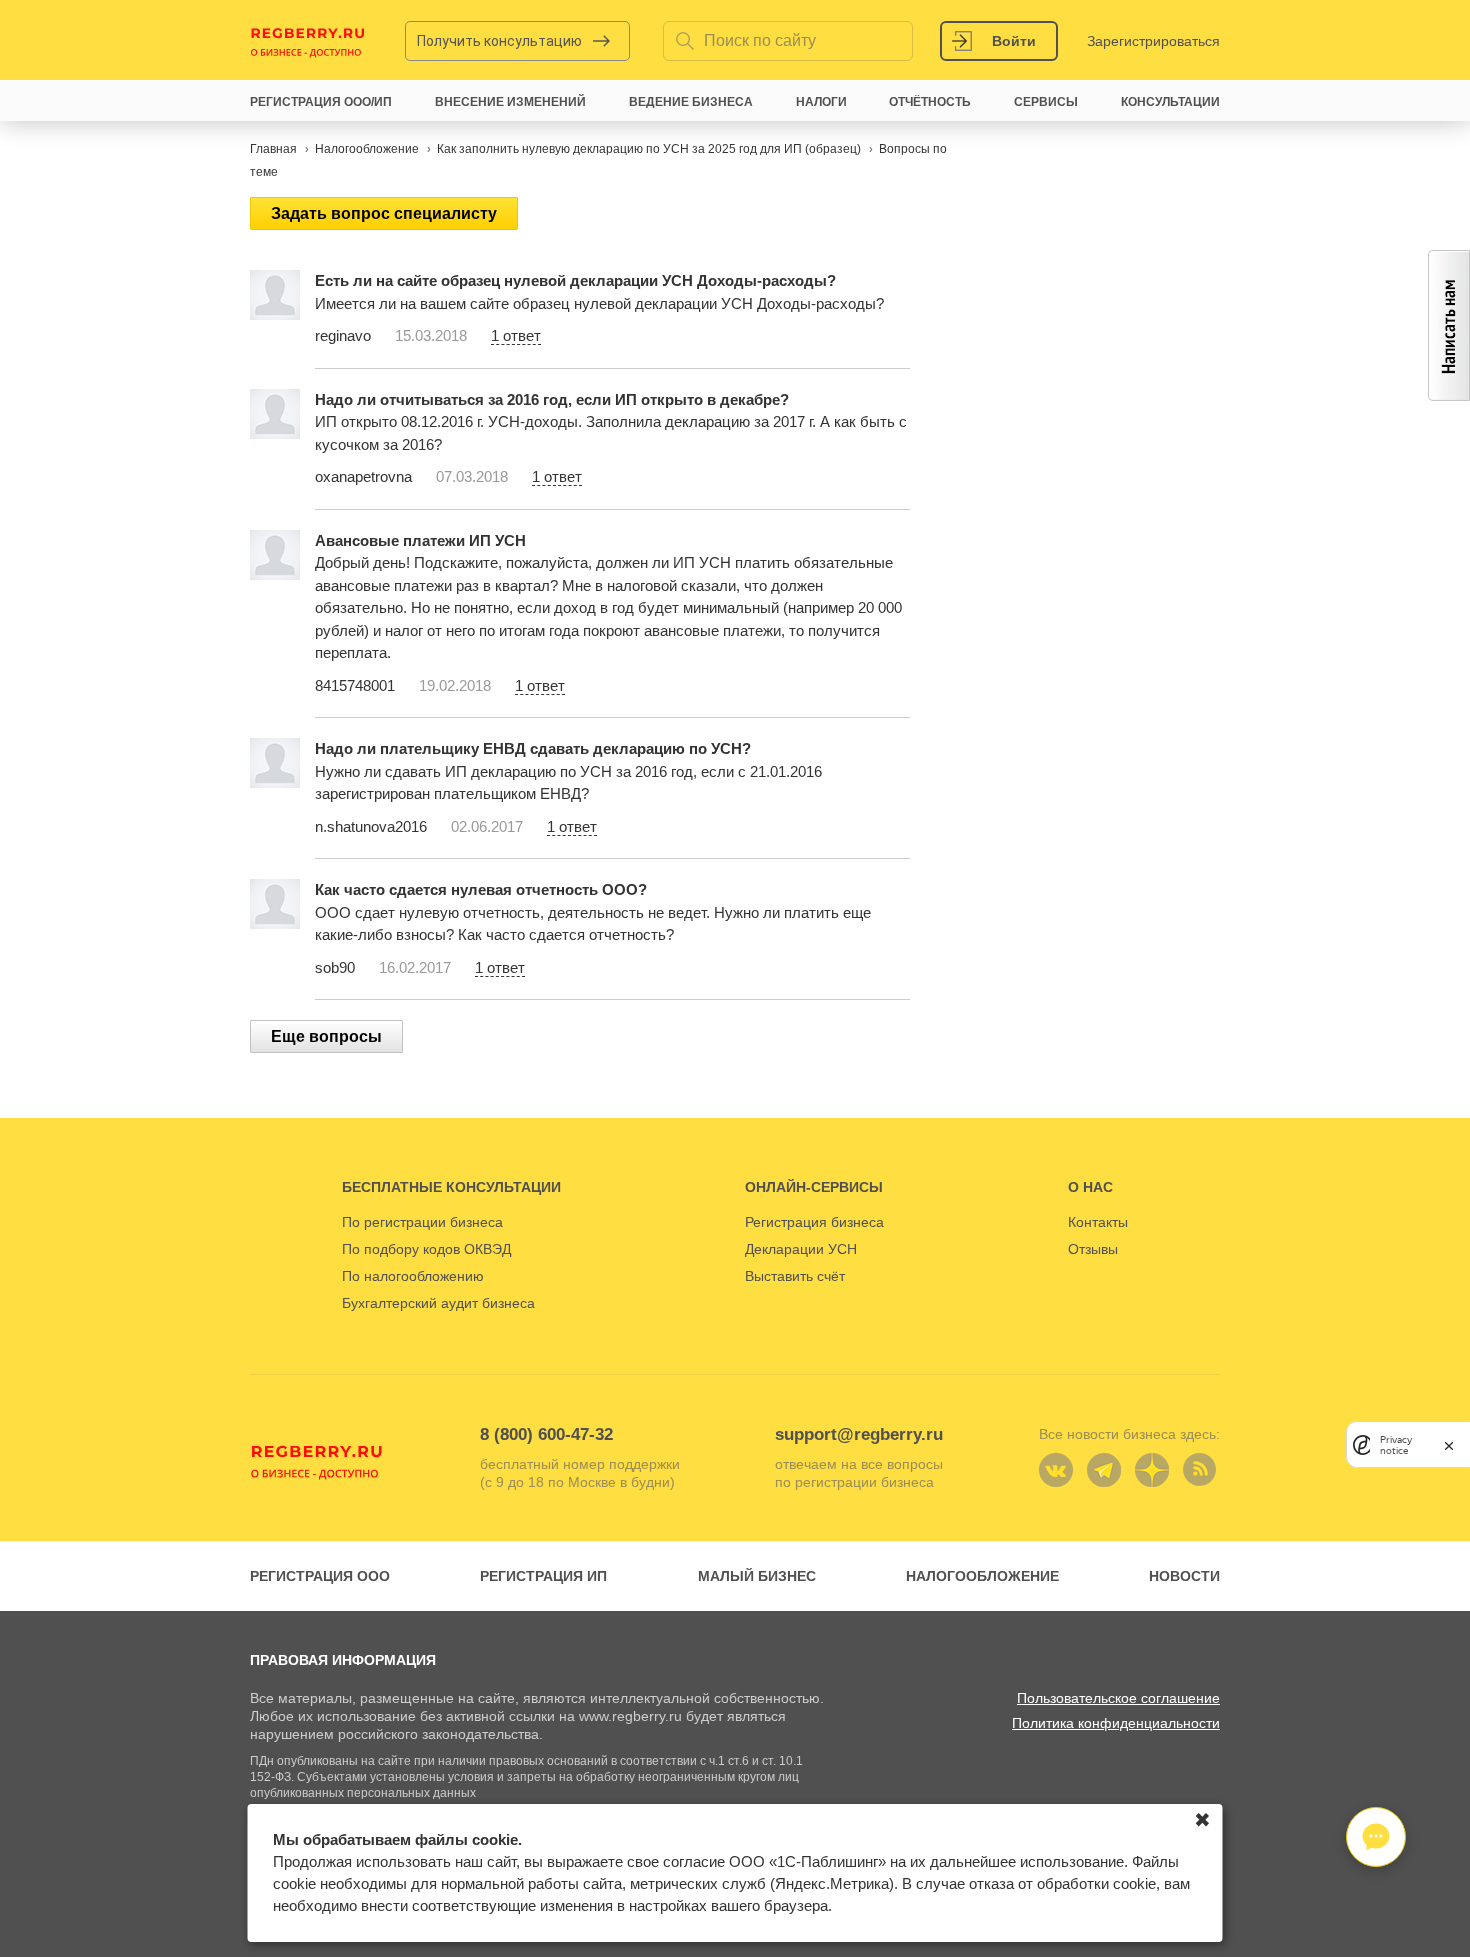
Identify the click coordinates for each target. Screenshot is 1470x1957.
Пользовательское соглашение (1118, 1698)
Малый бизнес (757, 1576)
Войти (1014, 41)
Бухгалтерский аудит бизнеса (438, 1303)
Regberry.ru (308, 41)
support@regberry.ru (859, 1434)
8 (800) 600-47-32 (546, 1434)
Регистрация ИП (543, 1576)
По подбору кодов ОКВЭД (426, 1249)
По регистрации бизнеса (422, 1222)
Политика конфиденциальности (1116, 1723)
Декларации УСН (801, 1249)
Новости (1184, 1576)
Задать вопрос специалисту (384, 213)
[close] (1449, 1444)
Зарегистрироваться (1153, 41)
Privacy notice (1396, 1444)
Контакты (1098, 1222)
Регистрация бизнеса (814, 1222)
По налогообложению (413, 1276)
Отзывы (1093, 1249)
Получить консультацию (499, 41)
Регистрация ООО (320, 1576)
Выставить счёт (795, 1276)
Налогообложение (982, 1576)
